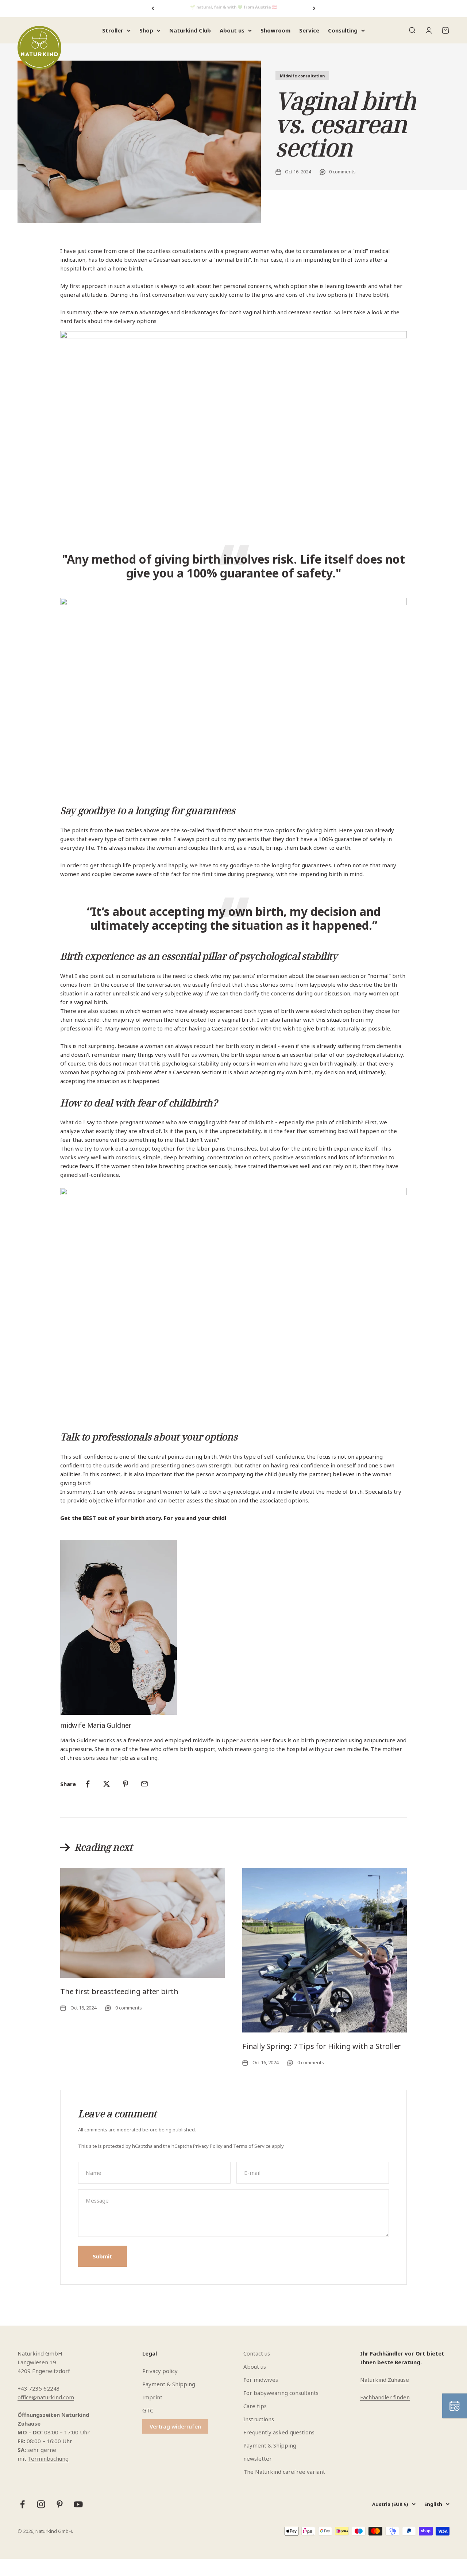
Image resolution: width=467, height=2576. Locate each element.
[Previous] (153, 9)
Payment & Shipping (169, 2384)
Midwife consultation (302, 76)
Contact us (257, 2353)
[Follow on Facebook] (22, 2504)
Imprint (152, 2397)
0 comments (342, 172)
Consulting (343, 30)
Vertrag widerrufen (175, 2426)
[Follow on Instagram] (41, 2504)
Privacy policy (160, 2371)
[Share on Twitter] (107, 1784)
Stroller (113, 30)
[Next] (314, 9)
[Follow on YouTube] (78, 2504)
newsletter (258, 2458)
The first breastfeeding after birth (119, 1991)
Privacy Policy (208, 2146)
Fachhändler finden (385, 2397)
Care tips (255, 2406)
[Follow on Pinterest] (60, 2504)
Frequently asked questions (279, 2432)
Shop (146, 30)
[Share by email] (144, 1784)
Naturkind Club (190, 30)
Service (309, 30)
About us (232, 30)
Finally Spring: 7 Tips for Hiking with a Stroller (322, 2046)
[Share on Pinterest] (126, 1784)
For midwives (261, 2380)
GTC (148, 2410)
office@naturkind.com (46, 2397)
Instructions (259, 2419)
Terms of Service (252, 2146)
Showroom (275, 30)
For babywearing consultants (281, 2393)
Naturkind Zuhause (385, 2380)
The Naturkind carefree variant (284, 2472)
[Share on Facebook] (88, 1784)
